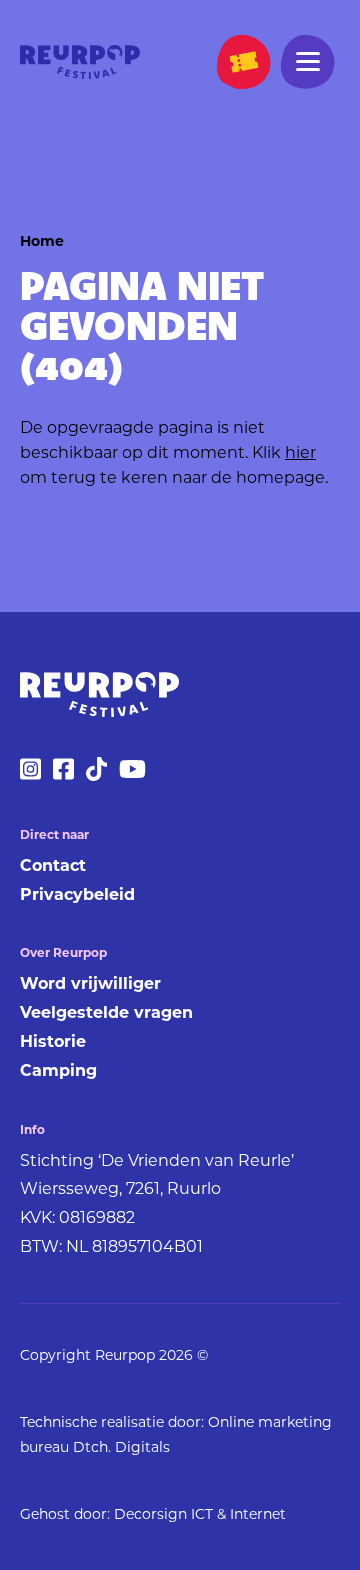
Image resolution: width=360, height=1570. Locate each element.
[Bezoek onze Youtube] (132, 777)
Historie (53, 1043)
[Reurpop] (80, 64)
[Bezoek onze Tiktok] (96, 777)
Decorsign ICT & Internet (200, 1515)
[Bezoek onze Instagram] (30, 777)
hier (300, 454)
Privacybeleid (77, 896)
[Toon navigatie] (308, 62)
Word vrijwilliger (90, 985)
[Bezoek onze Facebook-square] (63, 777)
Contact (53, 867)
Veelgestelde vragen (106, 1014)
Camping (58, 1072)
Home (42, 242)
